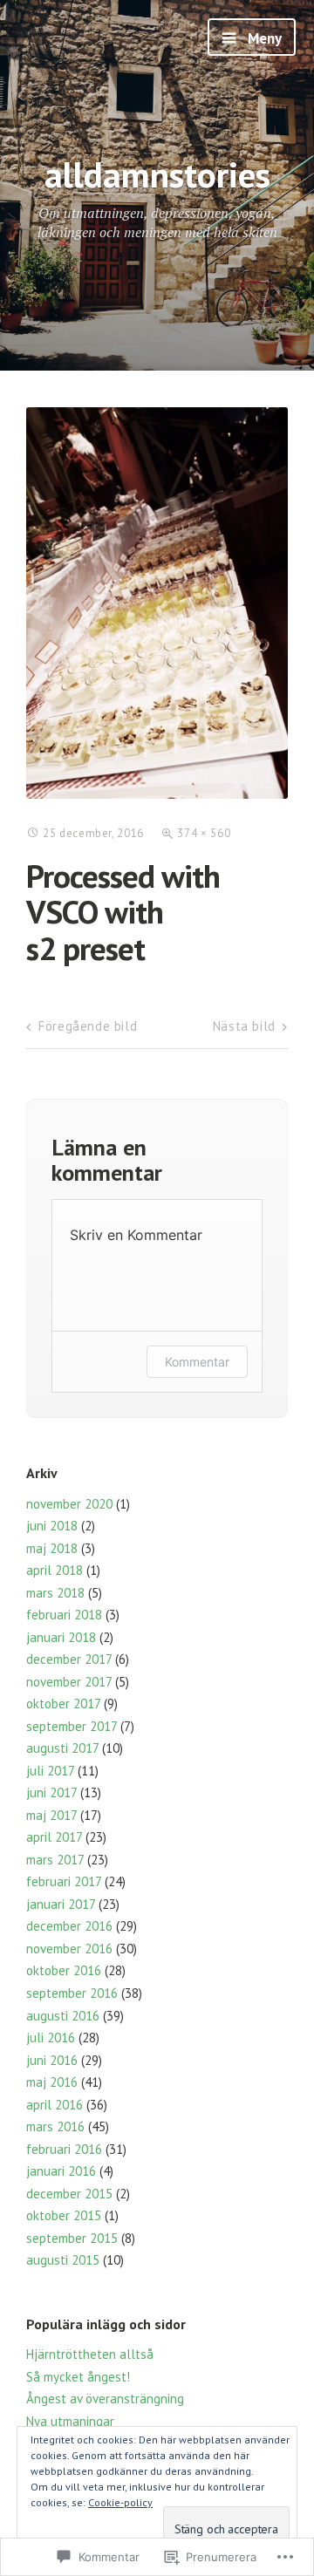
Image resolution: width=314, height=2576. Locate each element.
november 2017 (69, 1682)
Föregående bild (88, 1026)
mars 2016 (55, 2126)
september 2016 (72, 1993)
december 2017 (69, 1659)
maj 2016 (52, 2082)
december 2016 (69, 1926)
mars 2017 (55, 1860)
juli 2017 (50, 1771)
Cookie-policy (120, 2502)
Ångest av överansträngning (107, 2399)
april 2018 (55, 1570)
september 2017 (72, 1726)
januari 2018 (61, 1637)
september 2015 (72, 2238)
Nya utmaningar (70, 2421)
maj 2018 (52, 1548)
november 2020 (69, 1504)
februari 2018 (64, 1615)
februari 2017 (64, 1881)
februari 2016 (64, 2149)
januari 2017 (61, 1904)
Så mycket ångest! (80, 2377)
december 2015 (69, 2194)
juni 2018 (52, 1526)
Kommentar (197, 1362)
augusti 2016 (63, 2016)
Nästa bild (244, 1026)
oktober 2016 (64, 1970)
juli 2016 (51, 2038)
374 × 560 (204, 833)
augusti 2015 (63, 2260)
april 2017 (54, 1837)
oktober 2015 (64, 2215)
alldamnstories (157, 174)
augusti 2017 (62, 1748)
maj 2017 (51, 1815)
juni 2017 (51, 1792)
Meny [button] (263, 38)
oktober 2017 (63, 1704)
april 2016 (55, 2105)
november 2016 (69, 1949)
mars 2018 (55, 1593)
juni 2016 (52, 2060)
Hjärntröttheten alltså (90, 2354)
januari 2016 (61, 2171)
